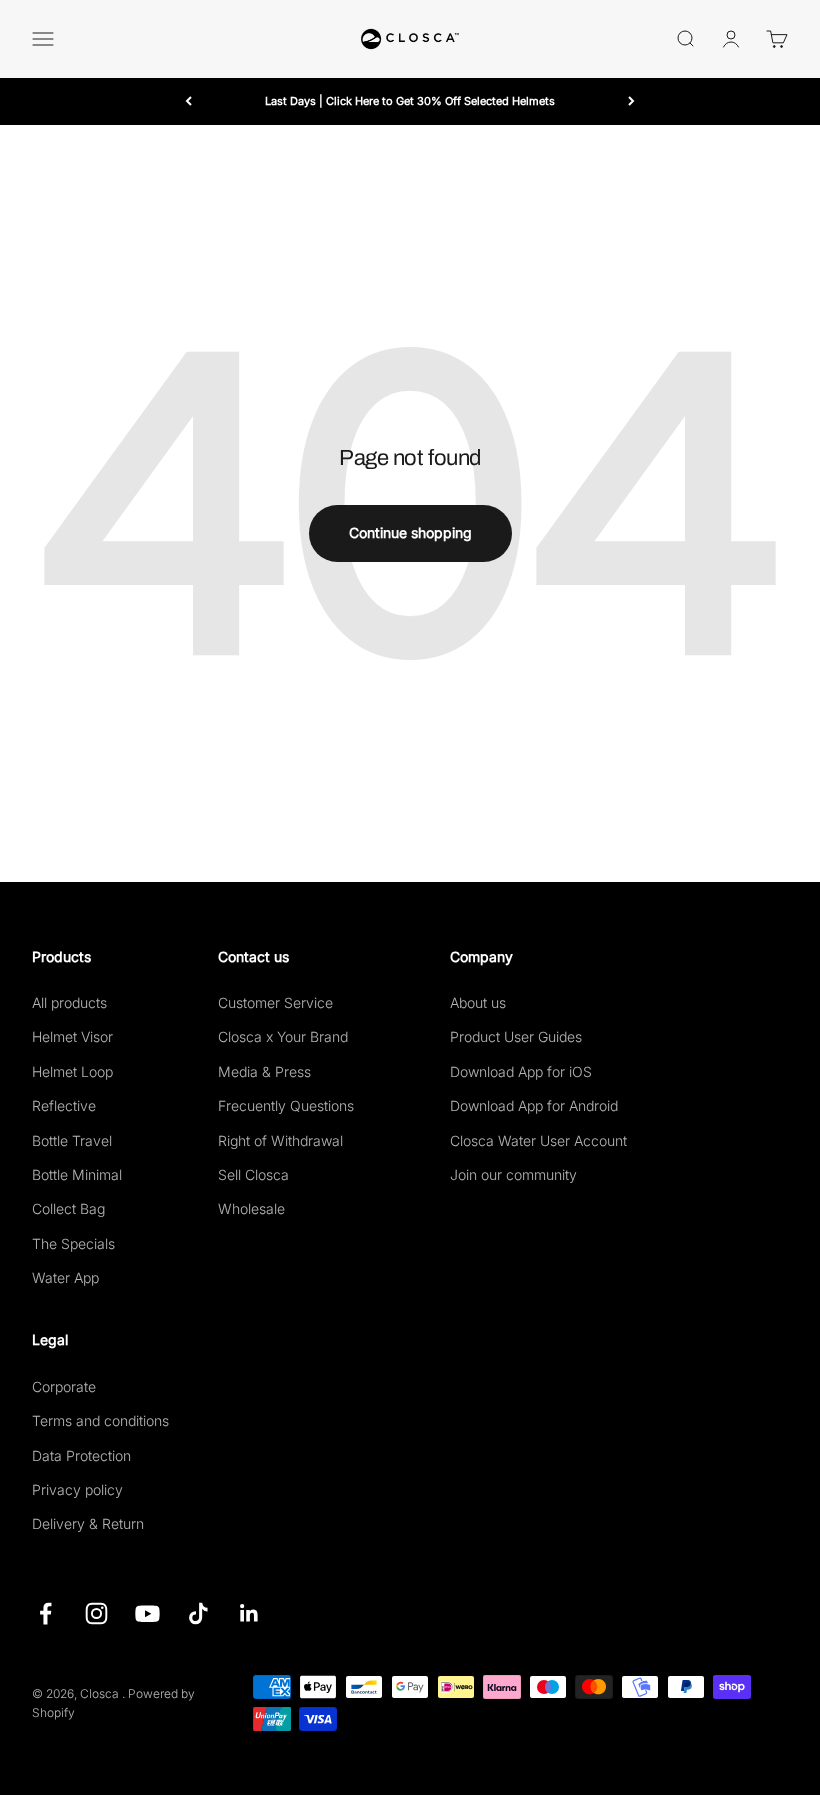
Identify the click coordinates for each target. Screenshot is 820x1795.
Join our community (513, 1174)
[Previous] (188, 101)
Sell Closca (253, 1174)
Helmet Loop (72, 1071)
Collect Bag (68, 1208)
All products (69, 1002)
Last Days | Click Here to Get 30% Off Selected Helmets (410, 101)
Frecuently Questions (286, 1105)
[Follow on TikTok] (198, 1613)
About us (478, 1002)
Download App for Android (534, 1105)
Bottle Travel (72, 1140)
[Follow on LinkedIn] (249, 1613)
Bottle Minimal (77, 1174)
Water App (65, 1277)
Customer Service (275, 1002)
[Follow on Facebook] (45, 1613)
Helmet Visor (72, 1036)
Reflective (64, 1105)
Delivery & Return (88, 1523)
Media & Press (264, 1071)
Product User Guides (516, 1036)
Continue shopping (410, 532)
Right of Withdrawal (280, 1140)
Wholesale (251, 1208)
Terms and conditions (100, 1420)
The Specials (73, 1243)
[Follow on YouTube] (147, 1613)
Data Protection (81, 1455)
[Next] (631, 101)
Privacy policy (77, 1489)
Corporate (64, 1386)
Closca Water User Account (538, 1140)
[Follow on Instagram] (96, 1613)
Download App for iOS (521, 1071)
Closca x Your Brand (283, 1036)
